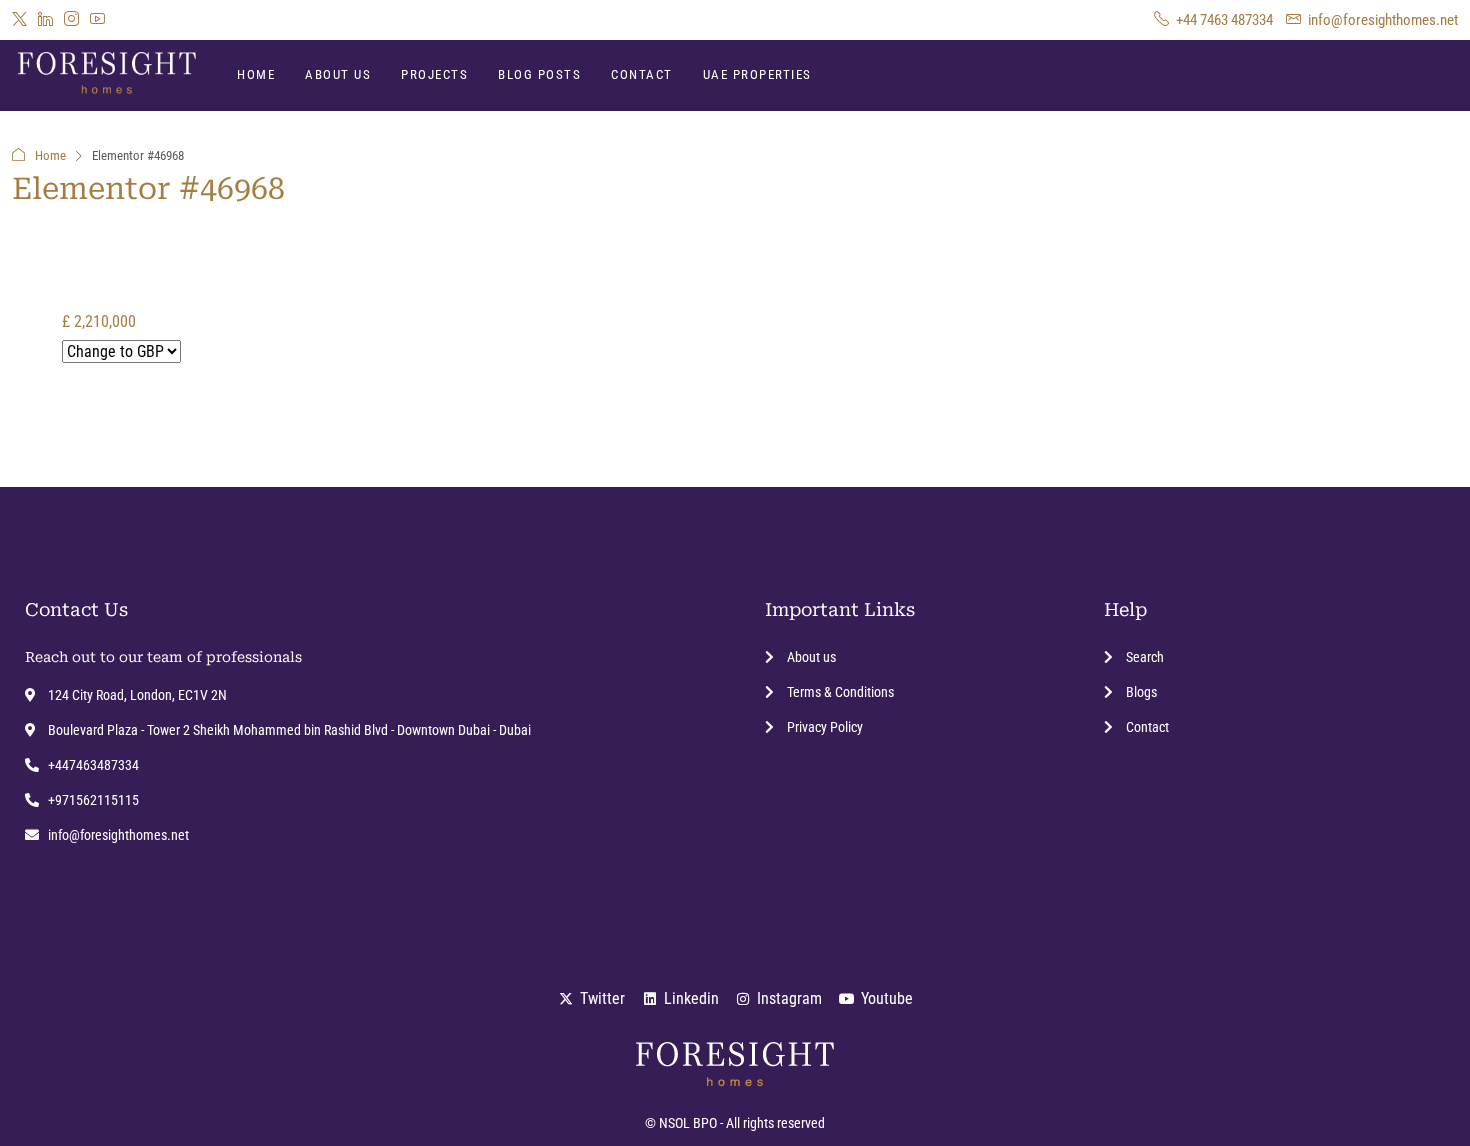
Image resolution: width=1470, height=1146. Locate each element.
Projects (434, 74)
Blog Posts (539, 74)
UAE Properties (757, 74)
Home (256, 74)
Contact (642, 74)
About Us (338, 74)
